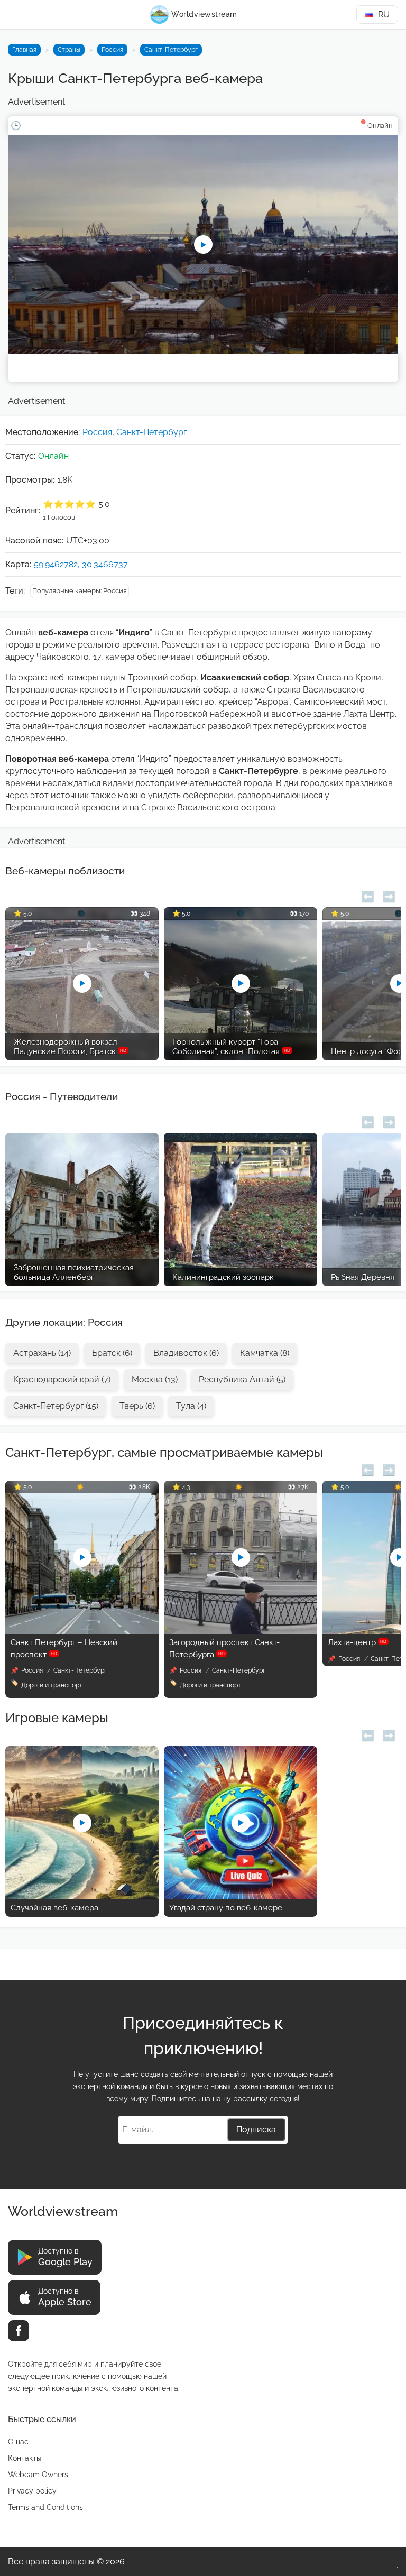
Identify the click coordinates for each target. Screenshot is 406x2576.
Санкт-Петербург (171, 50)
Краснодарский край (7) (62, 1379)
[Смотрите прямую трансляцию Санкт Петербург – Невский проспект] (82, 1631)
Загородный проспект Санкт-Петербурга (224, 1649)
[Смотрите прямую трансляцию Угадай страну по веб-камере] (241, 1896)
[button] (368, 895)
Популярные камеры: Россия (80, 591)
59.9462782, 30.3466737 (81, 564)
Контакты (25, 2458)
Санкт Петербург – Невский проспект (64, 1649)
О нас (18, 2442)
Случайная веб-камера (54, 1908)
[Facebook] (19, 2331)
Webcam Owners (38, 2475)
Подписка (256, 2130)
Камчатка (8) (265, 1353)
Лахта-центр (357, 1642)
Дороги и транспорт (52, 1685)
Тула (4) (191, 1406)
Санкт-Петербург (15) (56, 1406)
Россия (112, 50)
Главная (24, 50)
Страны (69, 50)
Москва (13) (155, 1379)
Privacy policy (32, 2491)
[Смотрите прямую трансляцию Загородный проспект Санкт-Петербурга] (241, 1631)
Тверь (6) (137, 1406)
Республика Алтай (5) (242, 1379)
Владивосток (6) (186, 1353)
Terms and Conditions (45, 2507)
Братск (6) (112, 1353)
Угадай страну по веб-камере (226, 1908)
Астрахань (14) (42, 1353)
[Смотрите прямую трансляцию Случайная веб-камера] (82, 1896)
